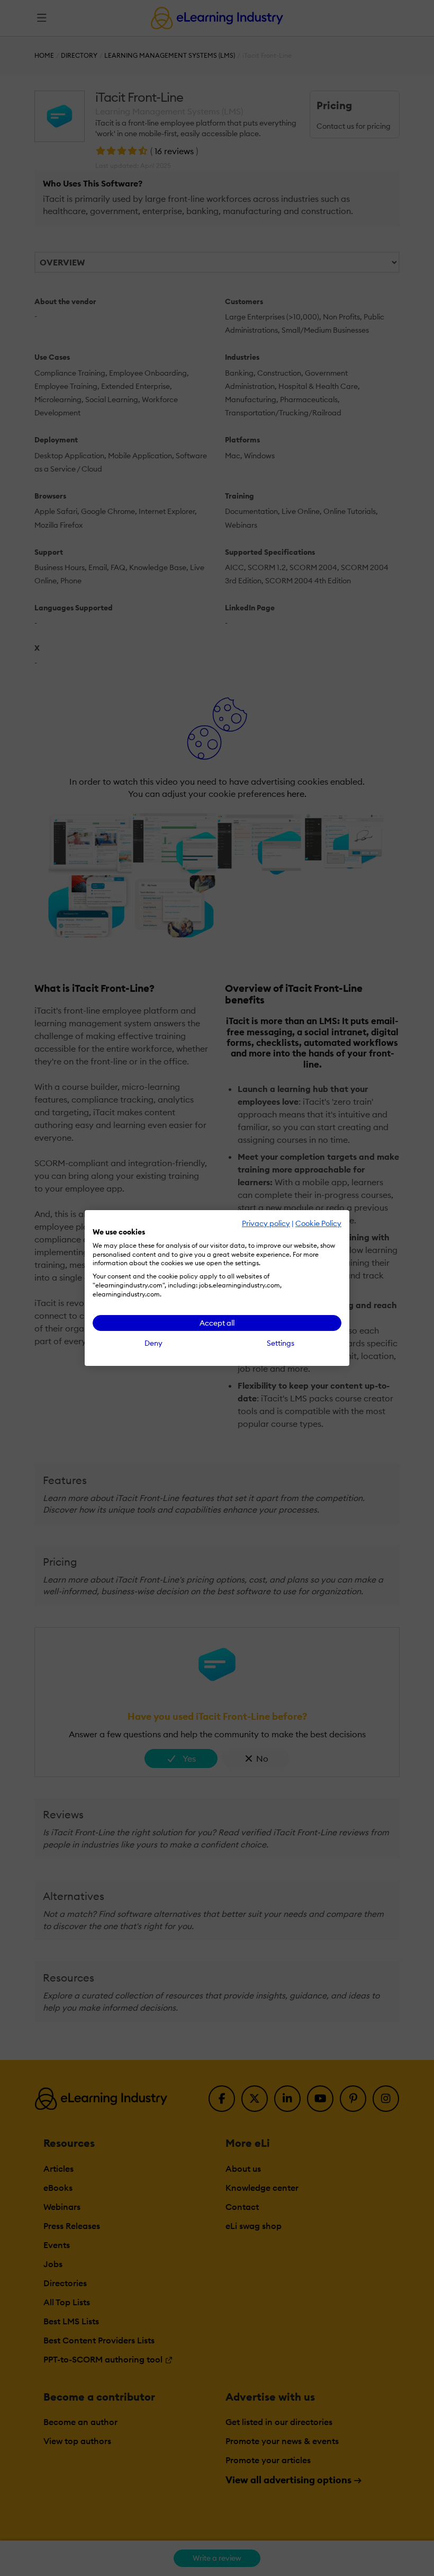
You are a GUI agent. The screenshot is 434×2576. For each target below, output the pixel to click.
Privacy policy (266, 1223)
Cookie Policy (318, 1223)
